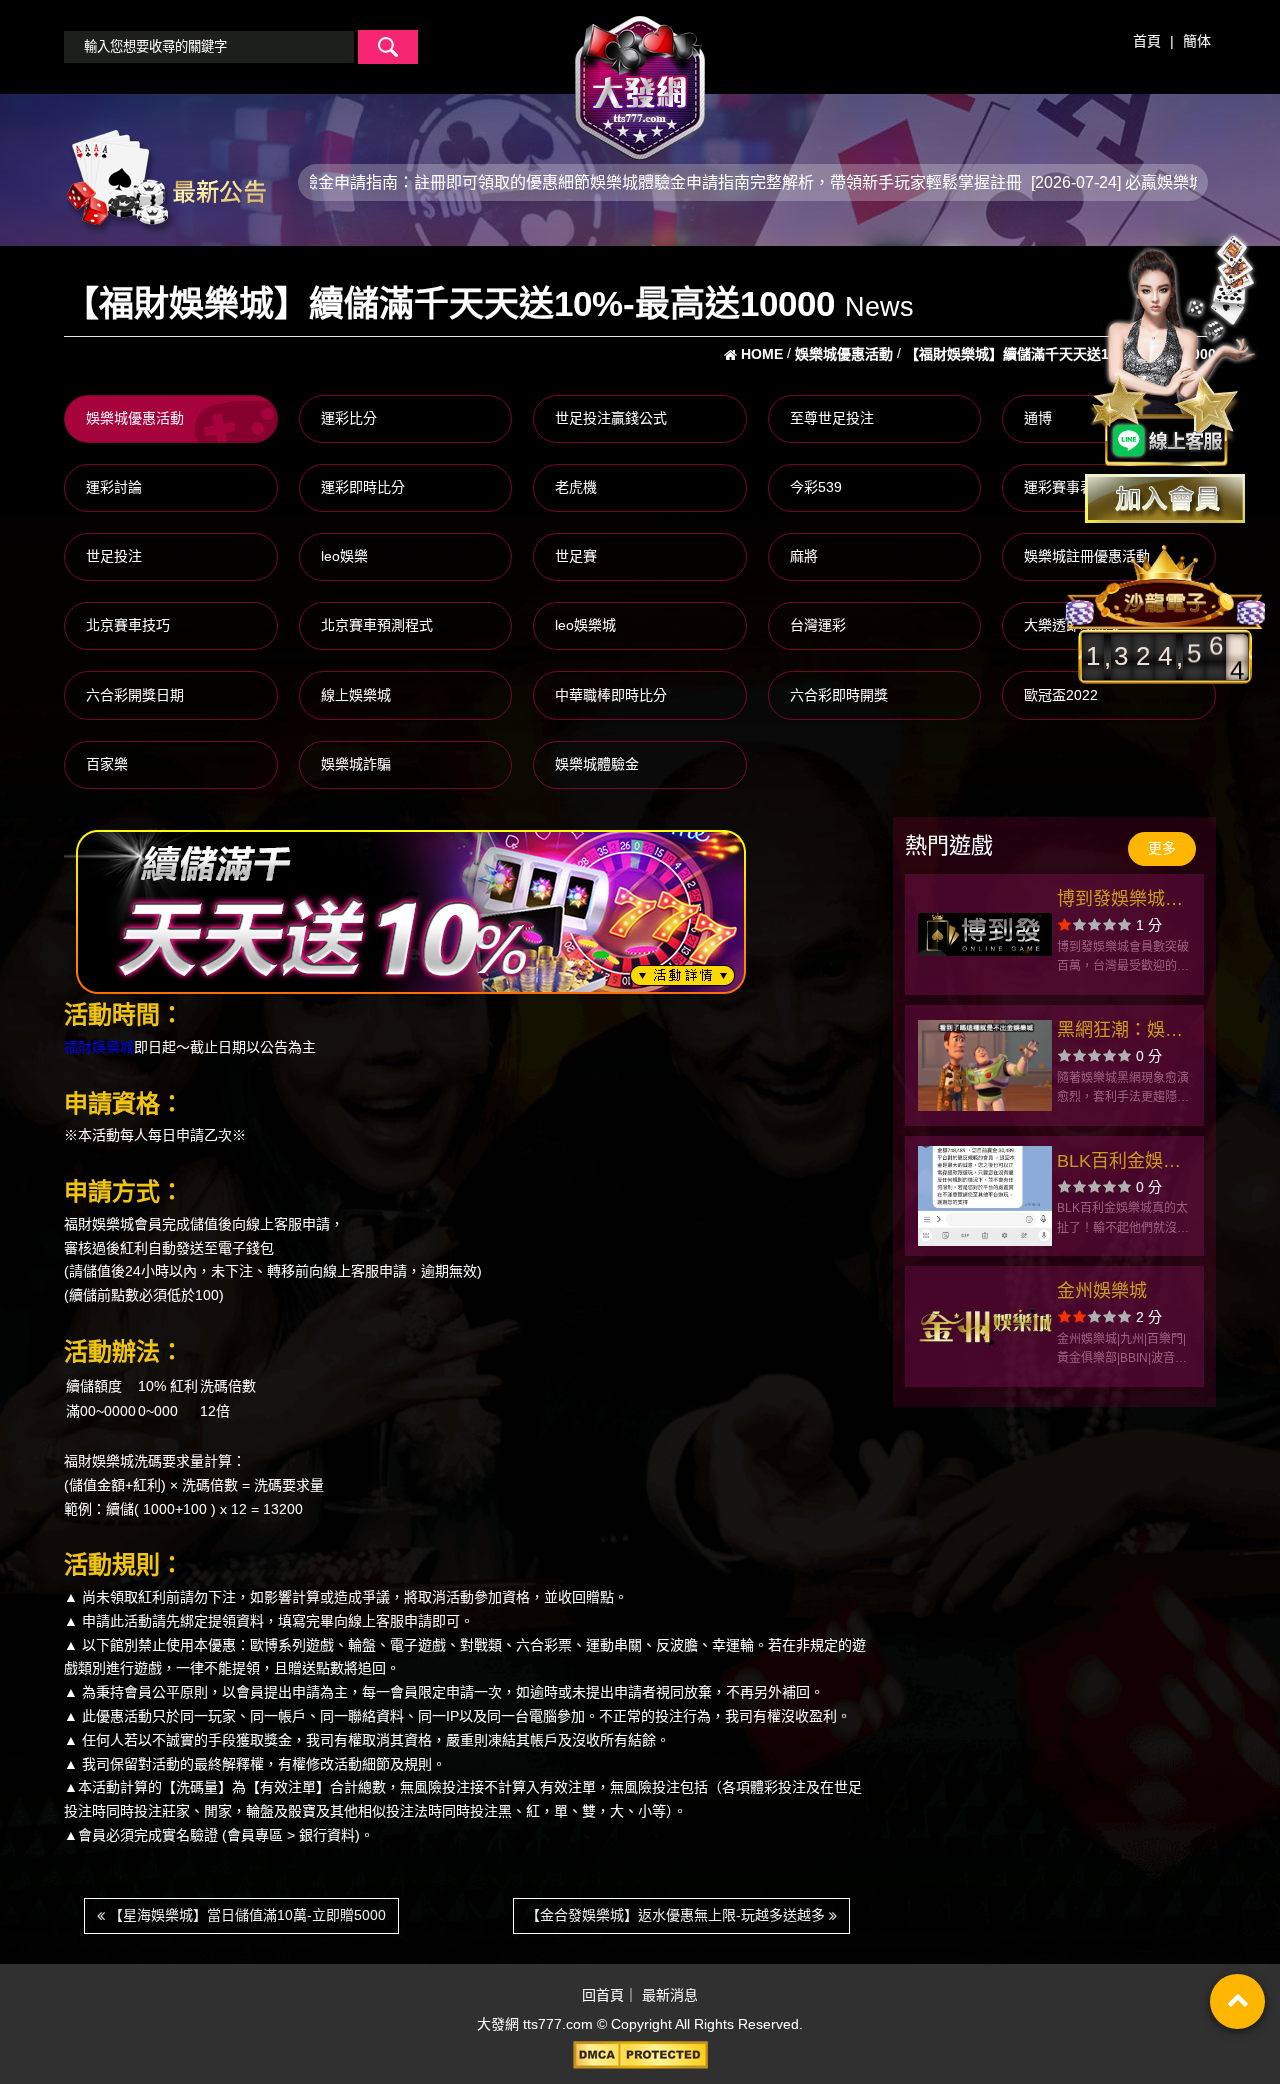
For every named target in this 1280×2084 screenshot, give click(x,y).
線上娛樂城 (356, 695)
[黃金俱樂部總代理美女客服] (1174, 352)
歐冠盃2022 (1061, 695)
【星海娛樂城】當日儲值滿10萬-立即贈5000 (245, 1915)
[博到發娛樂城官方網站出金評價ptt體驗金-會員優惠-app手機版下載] (985, 934)
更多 (1162, 848)
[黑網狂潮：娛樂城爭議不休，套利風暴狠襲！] (985, 1065)
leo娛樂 (344, 556)
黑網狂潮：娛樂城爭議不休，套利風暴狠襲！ (1120, 1032)
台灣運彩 (818, 625)
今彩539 (816, 487)
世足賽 (576, 556)
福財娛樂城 (99, 1047)
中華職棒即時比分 (611, 695)
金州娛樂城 (1102, 1291)
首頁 (1147, 41)
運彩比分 (349, 418)
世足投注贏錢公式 (611, 418)
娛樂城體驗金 (597, 764)
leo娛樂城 (585, 625)
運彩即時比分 (363, 487)
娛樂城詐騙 (356, 764)
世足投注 (114, 556)
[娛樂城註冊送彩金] (1165, 498)
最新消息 (670, 1995)
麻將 (804, 556)
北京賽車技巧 (128, 625)
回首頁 (603, 1995)
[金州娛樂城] (985, 1326)
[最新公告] (165, 181)
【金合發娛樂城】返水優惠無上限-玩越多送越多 (677, 1915)
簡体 (1197, 41)
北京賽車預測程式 (377, 625)
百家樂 (107, 764)
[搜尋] (388, 47)
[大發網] (640, 79)
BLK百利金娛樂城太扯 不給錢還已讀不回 (1122, 1163)
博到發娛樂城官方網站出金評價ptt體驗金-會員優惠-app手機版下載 (1124, 901)
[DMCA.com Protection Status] (640, 2055)
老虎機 (576, 487)
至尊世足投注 (832, 418)
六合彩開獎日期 (135, 695)
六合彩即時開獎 (839, 695)
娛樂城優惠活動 (135, 418)
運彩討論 (114, 487)
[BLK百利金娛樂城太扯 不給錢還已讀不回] (985, 1196)
